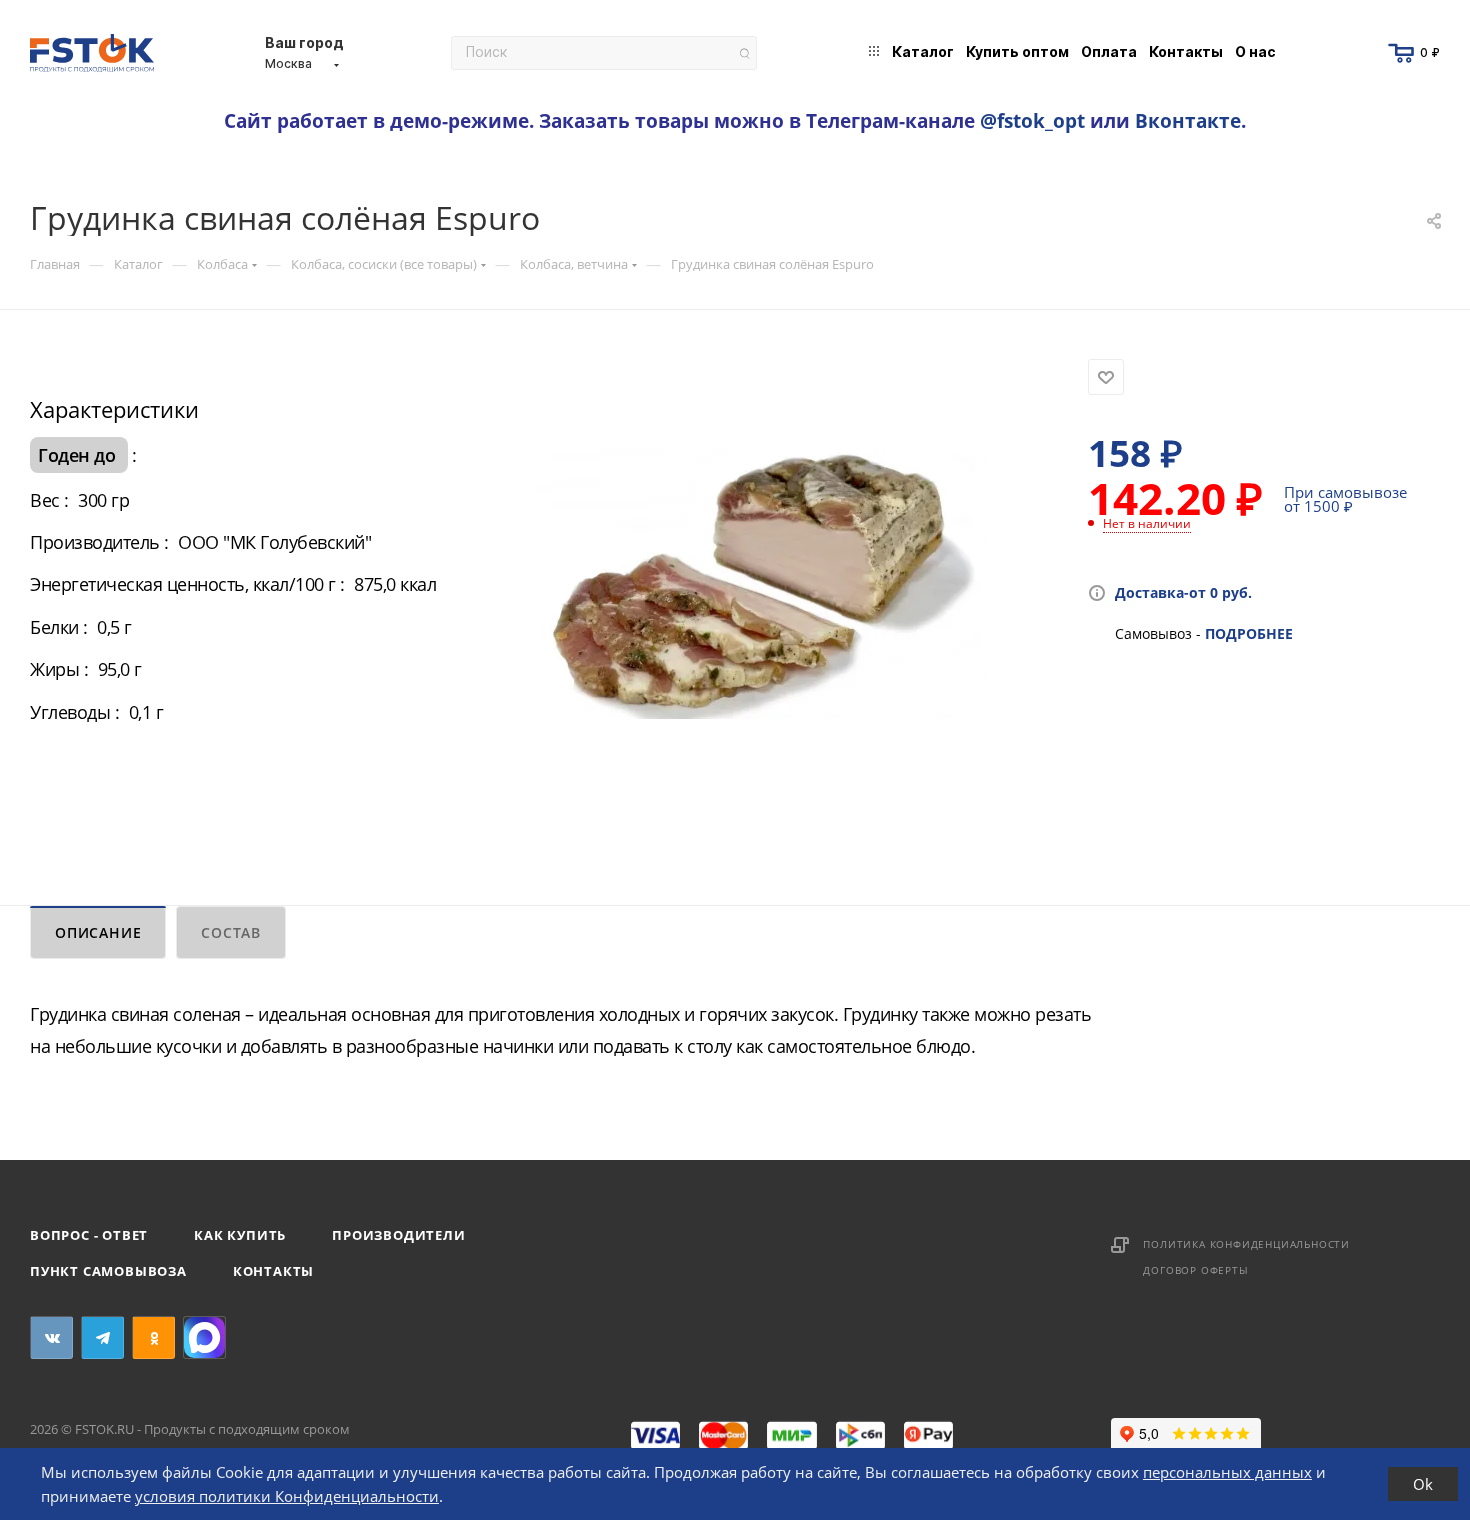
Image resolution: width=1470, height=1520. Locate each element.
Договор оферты (1195, 1270)
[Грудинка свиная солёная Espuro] (762, 584)
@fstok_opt (1032, 120)
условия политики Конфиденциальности (287, 1496)
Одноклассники (153, 1337)
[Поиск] (744, 53)
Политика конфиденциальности (1246, 1244)
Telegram (102, 1337)
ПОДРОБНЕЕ (1249, 633)
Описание (98, 932)
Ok (1423, 1484)
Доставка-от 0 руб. (1183, 592)
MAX (204, 1337)
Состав (231, 932)
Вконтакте (1188, 120)
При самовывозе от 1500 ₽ (1345, 499)
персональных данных (1227, 1472)
